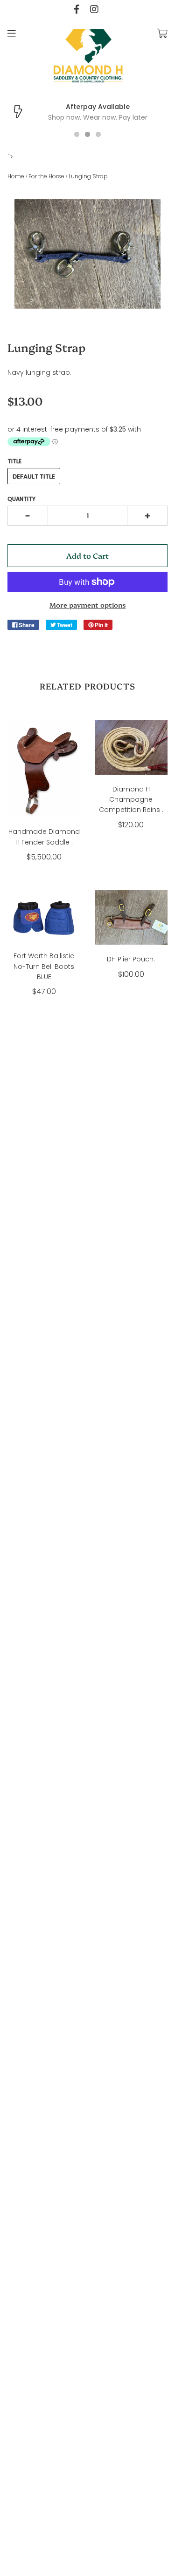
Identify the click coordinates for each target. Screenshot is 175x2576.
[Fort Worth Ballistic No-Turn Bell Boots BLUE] (44, 916)
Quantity (21, 499)
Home (16, 176)
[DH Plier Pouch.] (131, 917)
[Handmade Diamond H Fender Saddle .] (44, 768)
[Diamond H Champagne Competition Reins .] (131, 747)
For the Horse (46, 176)
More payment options (87, 605)
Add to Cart (87, 555)
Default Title (34, 477)
